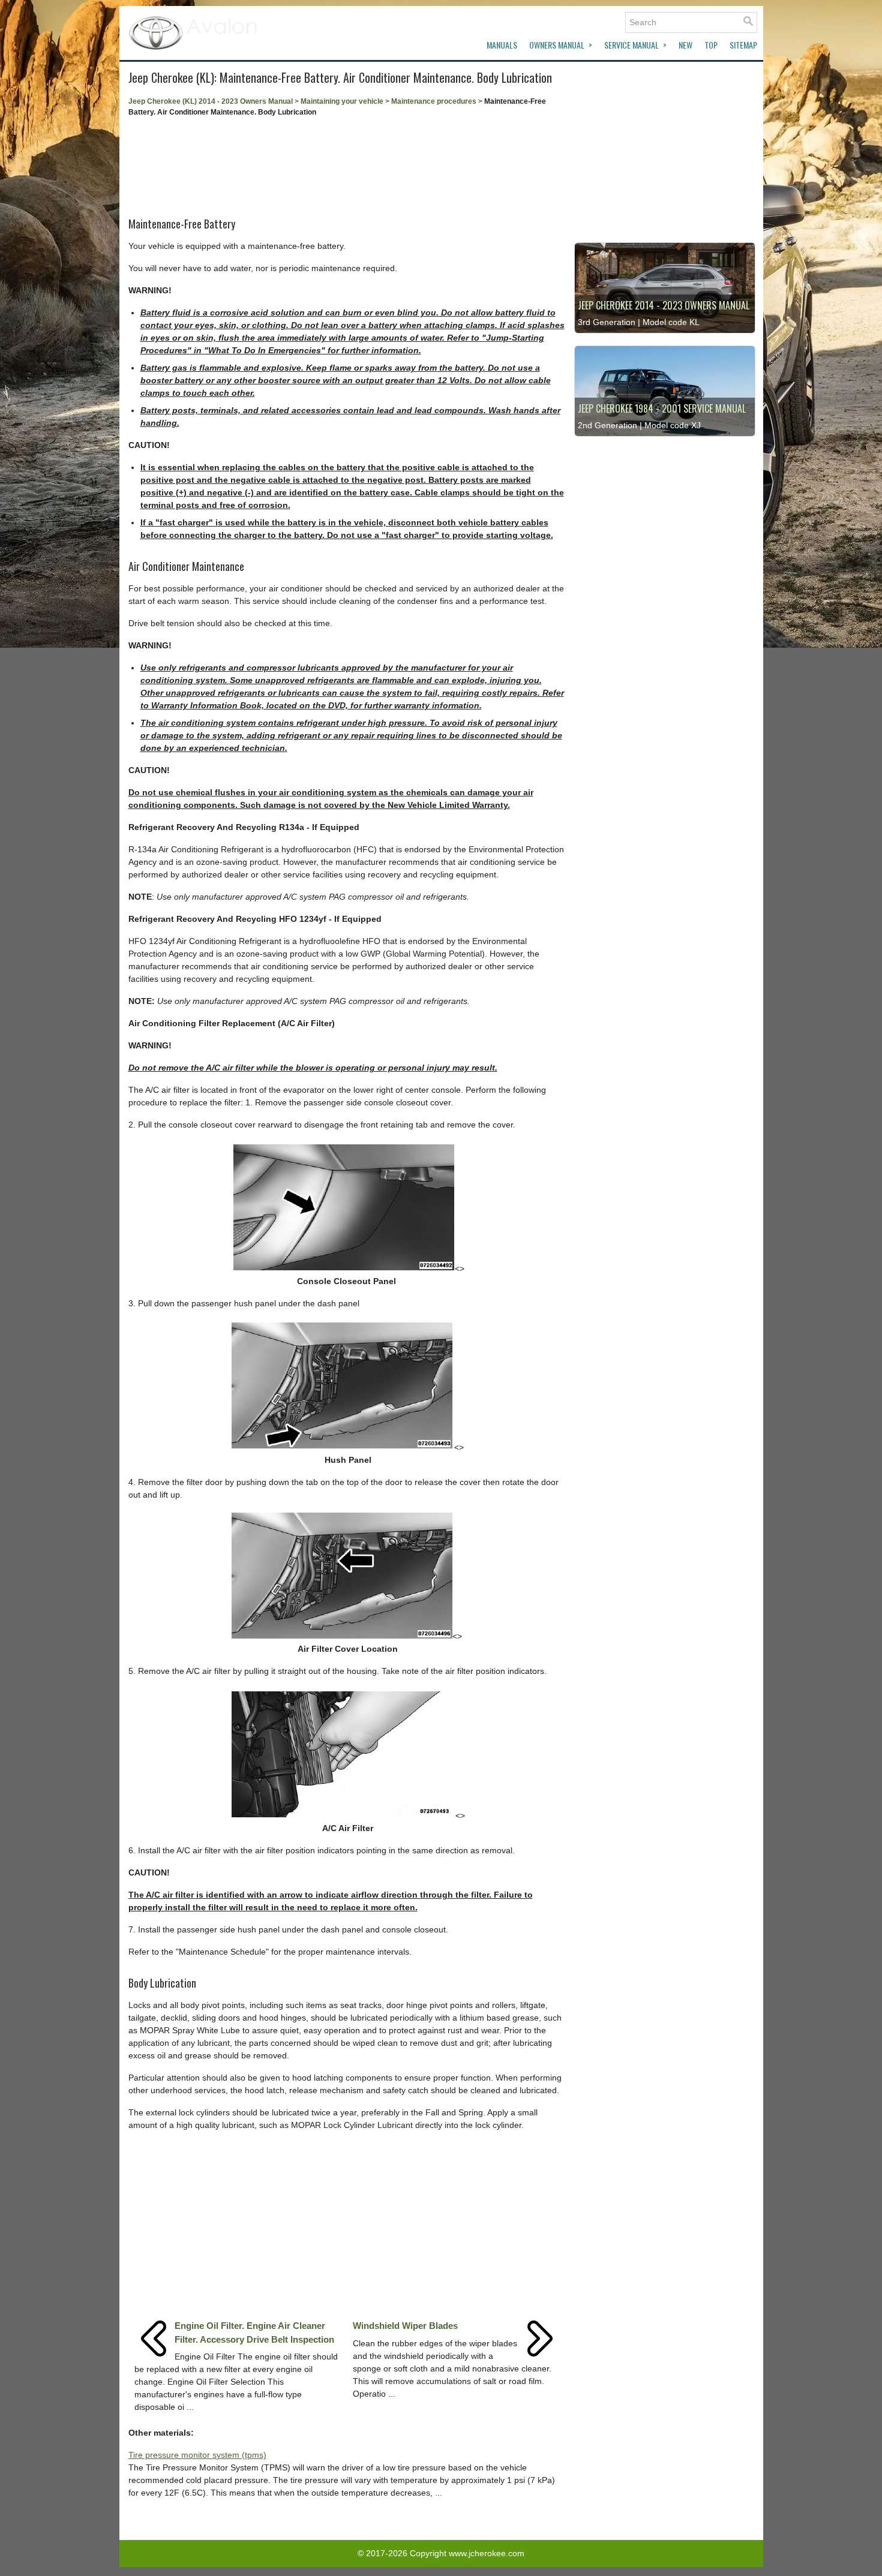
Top (711, 45)
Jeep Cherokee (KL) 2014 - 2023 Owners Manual (211, 101)
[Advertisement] (347, 163)
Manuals (502, 45)
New (685, 45)
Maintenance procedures (434, 101)
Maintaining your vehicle (342, 101)
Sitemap (743, 45)
